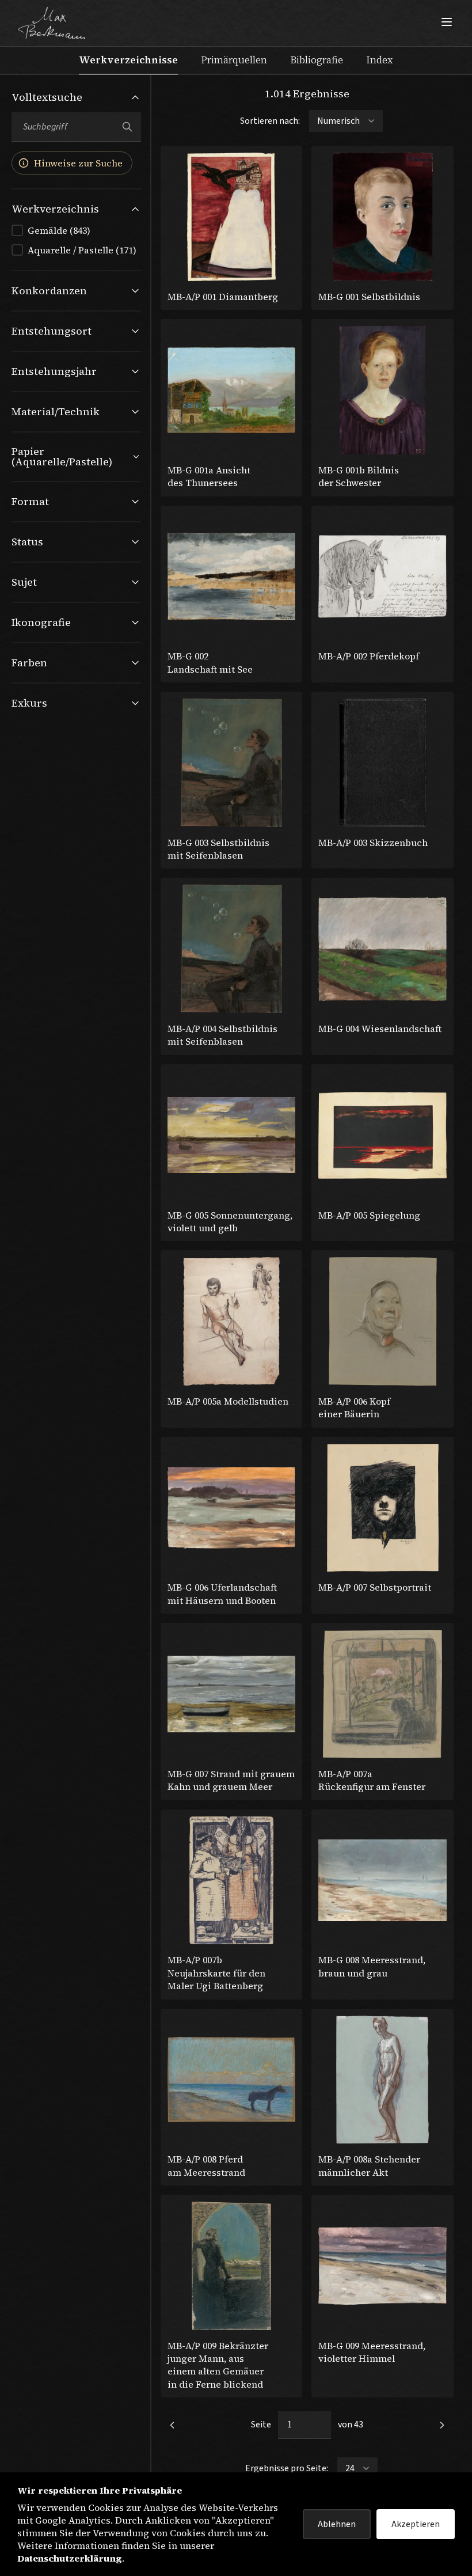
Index (380, 60)
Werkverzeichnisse (128, 60)
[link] (172, 2425)
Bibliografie (317, 60)
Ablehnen (337, 2524)
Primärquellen (234, 60)
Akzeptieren (416, 2524)
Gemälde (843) (59, 230)
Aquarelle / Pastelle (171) (82, 250)
